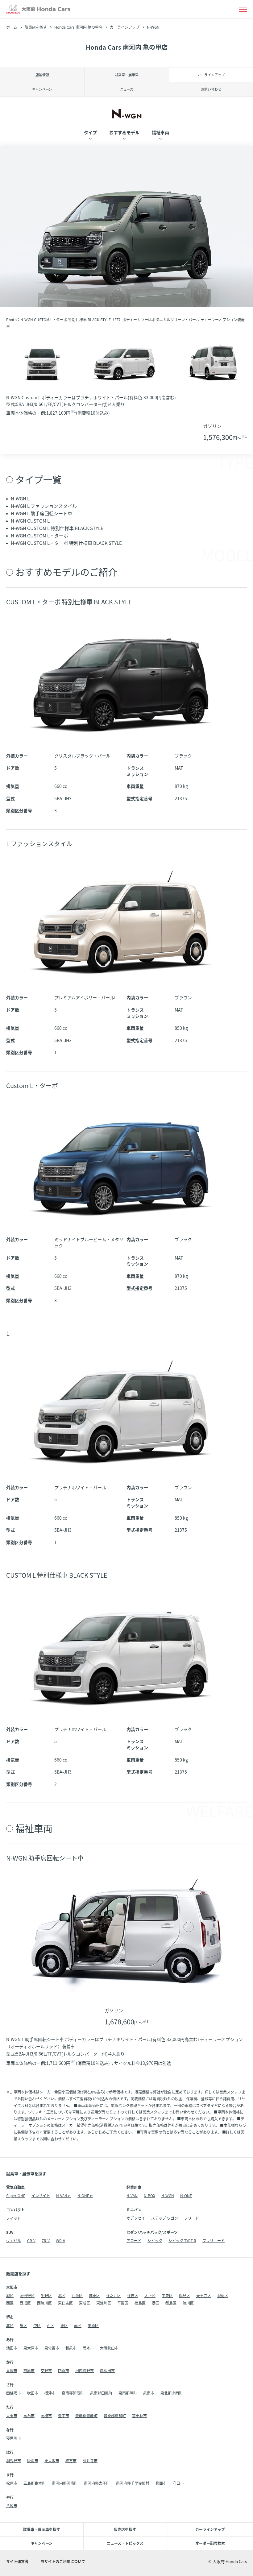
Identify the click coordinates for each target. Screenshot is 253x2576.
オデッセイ (136, 2218)
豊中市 (64, 2415)
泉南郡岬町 (128, 2393)
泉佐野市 (52, 2348)
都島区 (171, 2303)
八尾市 (12, 2506)
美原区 (93, 2325)
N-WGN (168, 2195)
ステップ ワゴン (165, 2218)
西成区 (25, 2303)
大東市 (12, 2415)
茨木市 (88, 2348)
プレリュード (214, 2241)
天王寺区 (204, 2295)
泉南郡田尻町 (101, 2393)
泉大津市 (31, 2348)
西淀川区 (44, 2303)
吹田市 (33, 2393)
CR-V (31, 2241)
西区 (10, 2303)
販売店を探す (36, 27)
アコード (134, 2241)
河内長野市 (85, 2370)
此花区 (77, 2295)
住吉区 (133, 2295)
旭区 (10, 2295)
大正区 (150, 2295)
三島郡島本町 (35, 2483)
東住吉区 (65, 2303)
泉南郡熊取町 (73, 2393)
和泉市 (71, 2348)
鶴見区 (185, 2295)
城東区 (94, 2295)
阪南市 (33, 2460)
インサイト (41, 2195)
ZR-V (46, 2241)
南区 (78, 2325)
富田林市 (139, 2415)
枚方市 (71, 2460)
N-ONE (186, 2195)
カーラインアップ (125, 27)
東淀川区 (104, 2303)
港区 (156, 2303)
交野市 (46, 2370)
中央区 (167, 2295)
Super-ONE (16, 2195)
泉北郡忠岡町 (172, 2393)
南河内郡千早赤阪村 (133, 2483)
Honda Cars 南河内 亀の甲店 (78, 27)
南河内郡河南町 (65, 2483)
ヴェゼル (14, 2241)
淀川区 (188, 2303)
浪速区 (223, 2295)
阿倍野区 (27, 2295)
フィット (14, 2218)
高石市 (29, 2415)
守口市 (178, 2483)
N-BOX (149, 2195)
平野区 (123, 2303)
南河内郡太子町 (97, 2483)
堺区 (23, 2325)
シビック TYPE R (182, 2241)
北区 (62, 2295)
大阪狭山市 (109, 2348)
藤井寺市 (90, 2460)
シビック (155, 2241)
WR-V (60, 2241)
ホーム (12, 27)
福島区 (140, 2303)
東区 (64, 2325)
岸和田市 (107, 2370)
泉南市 (149, 2393)
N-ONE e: (85, 2195)
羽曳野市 (14, 2460)
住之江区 (114, 2295)
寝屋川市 (14, 2438)
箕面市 (161, 2483)
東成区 (85, 2303)
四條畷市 (14, 2393)
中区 (37, 2325)
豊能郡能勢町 (115, 2415)
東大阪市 (52, 2460)
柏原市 (29, 2370)
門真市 (64, 2370)
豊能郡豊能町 (86, 2415)
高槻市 (46, 2415)
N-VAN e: (64, 2195)
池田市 (12, 2348)
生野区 (46, 2295)
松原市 (12, 2483)
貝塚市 (12, 2370)
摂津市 (50, 2393)
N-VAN (132, 2195)
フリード (192, 2218)
